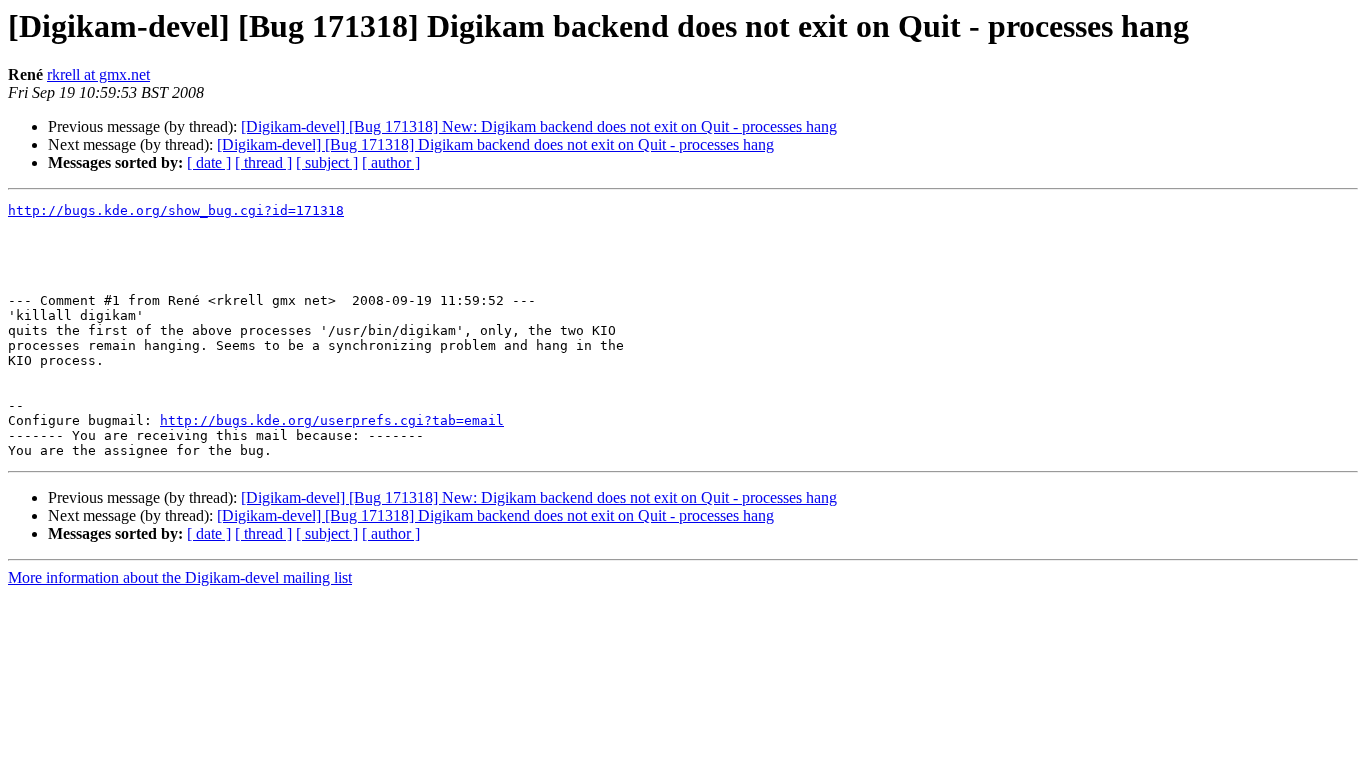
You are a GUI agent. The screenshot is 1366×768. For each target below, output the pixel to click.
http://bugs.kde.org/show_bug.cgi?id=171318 (176, 210)
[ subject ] (327, 162)
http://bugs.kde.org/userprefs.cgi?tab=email (332, 420)
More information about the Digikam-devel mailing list (180, 577)
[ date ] (209, 162)
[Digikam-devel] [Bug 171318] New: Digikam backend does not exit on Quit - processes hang (539, 126)
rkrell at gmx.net (98, 74)
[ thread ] (263, 162)
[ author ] (391, 162)
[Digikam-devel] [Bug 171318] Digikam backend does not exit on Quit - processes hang (495, 144)
